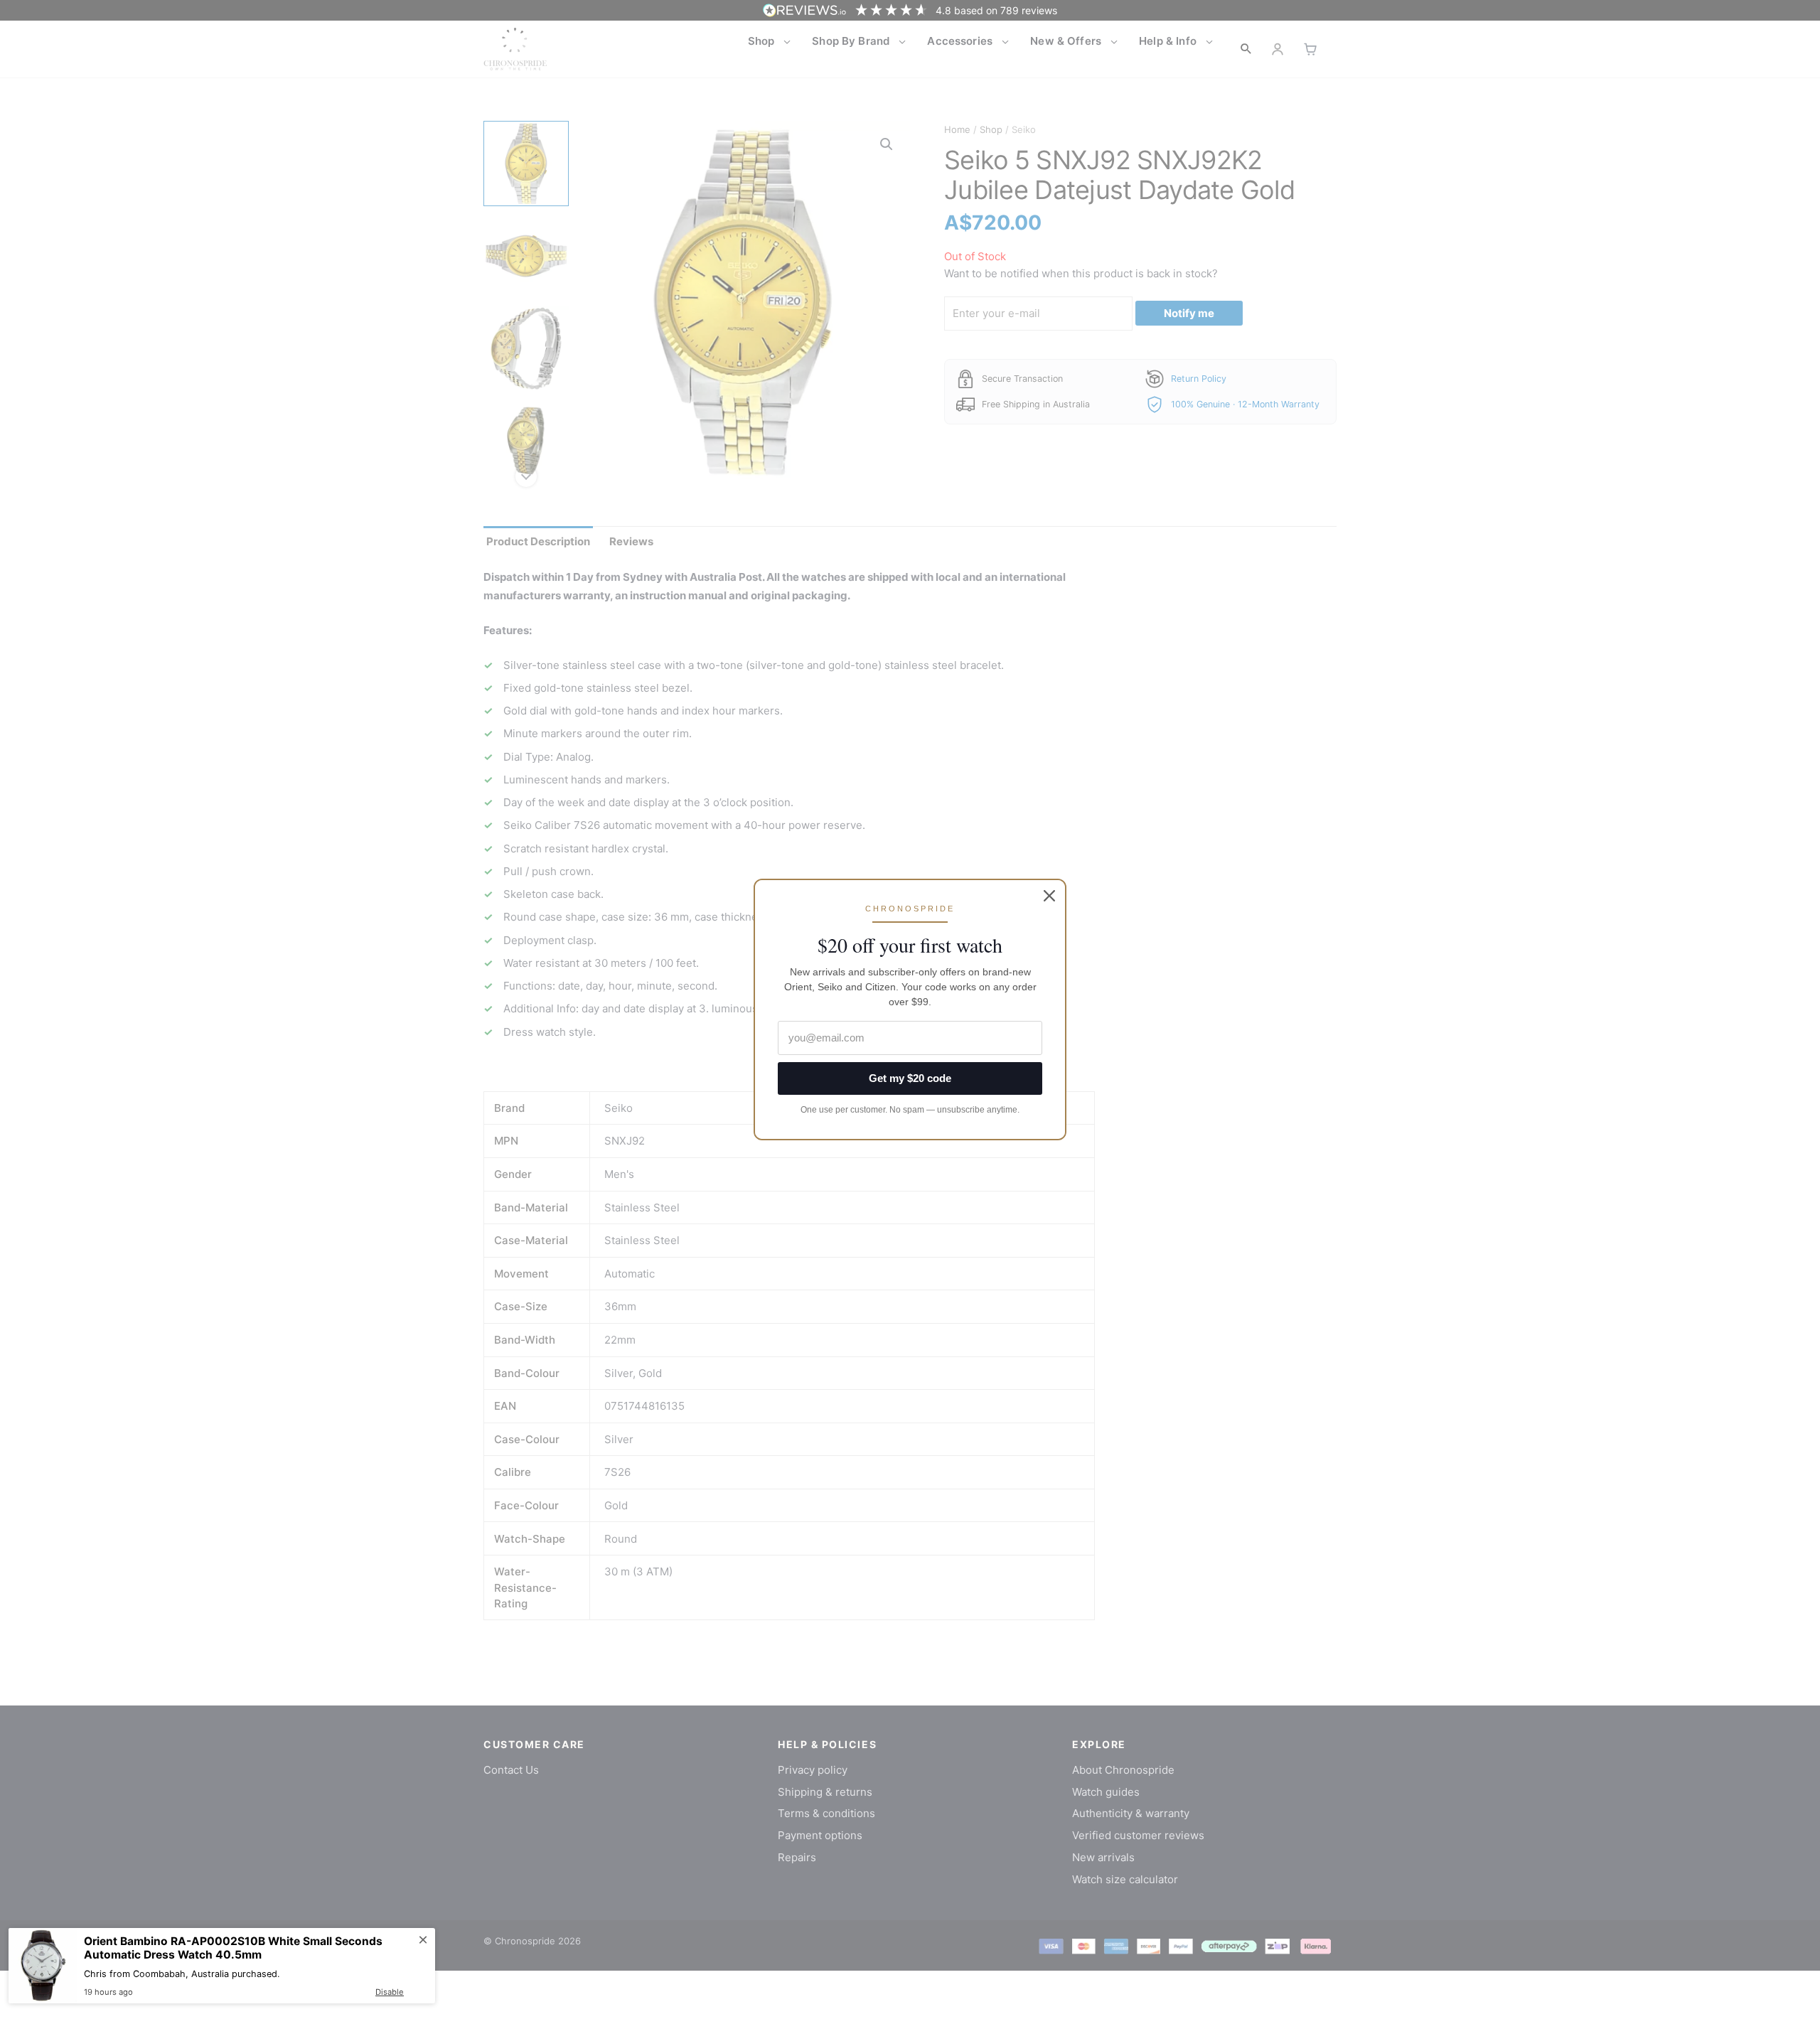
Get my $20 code (910, 1078)
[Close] (1049, 896)
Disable (390, 1992)
